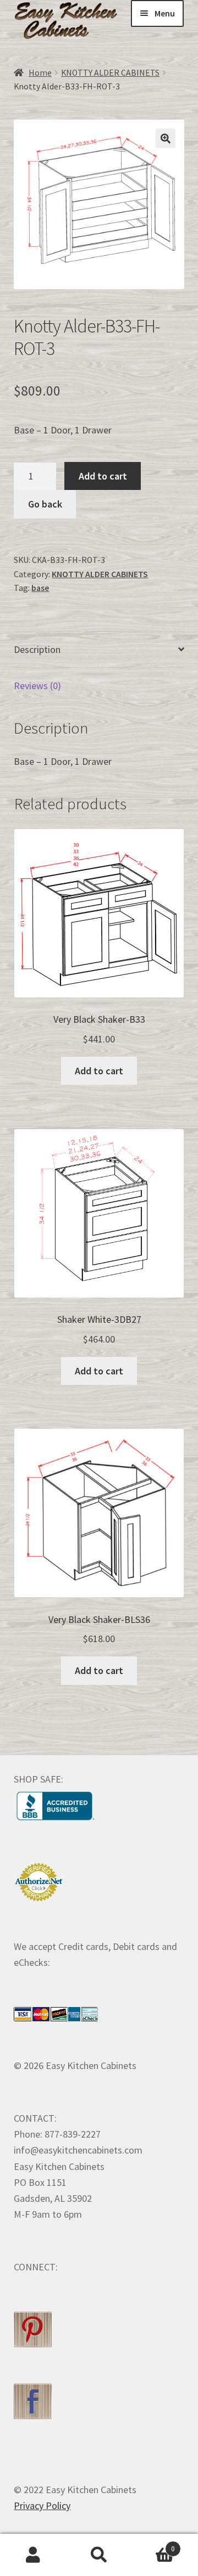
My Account (33, 2555)
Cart (153, 2545)
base (40, 588)
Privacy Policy (42, 2505)
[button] (166, 138)
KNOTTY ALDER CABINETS (110, 73)
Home (40, 73)
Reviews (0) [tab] (37, 686)
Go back (45, 504)
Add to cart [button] (99, 1071)
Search (99, 2555)
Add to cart (103, 476)
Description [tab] (37, 649)
